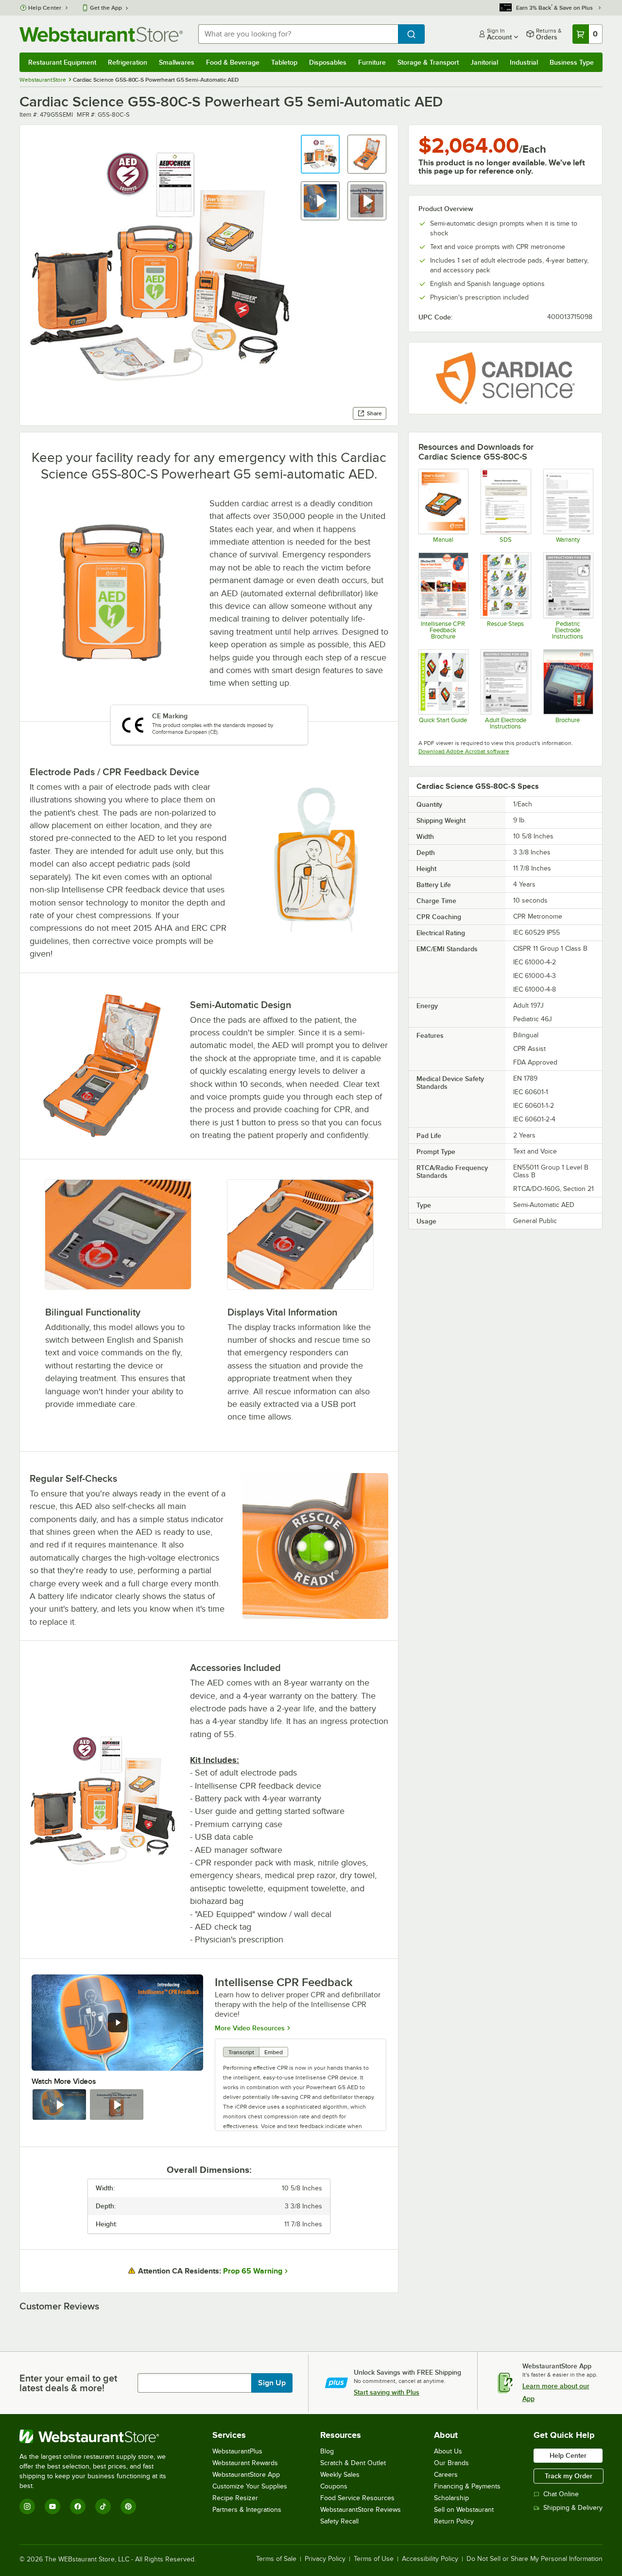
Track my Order (569, 2476)
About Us (448, 2451)
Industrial (524, 62)
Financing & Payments (467, 2486)
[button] (320, 154)
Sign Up (272, 2383)
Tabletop (284, 62)
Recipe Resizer (235, 2498)
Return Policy (454, 2521)
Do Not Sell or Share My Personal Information (535, 2559)
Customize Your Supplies (250, 2486)
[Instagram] (27, 2506)
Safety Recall (339, 2521)
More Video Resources (250, 2028)
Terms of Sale (276, 2559)
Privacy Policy (325, 2559)
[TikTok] (103, 2506)
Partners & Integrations (247, 2510)
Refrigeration (128, 62)
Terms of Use (374, 2559)
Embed (274, 2052)
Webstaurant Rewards (245, 2463)
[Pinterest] (128, 2506)
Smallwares (177, 62)
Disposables (328, 62)
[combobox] (298, 34)
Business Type (572, 62)
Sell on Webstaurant (464, 2510)
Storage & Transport (428, 62)
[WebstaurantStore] (99, 2436)
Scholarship (451, 2498)
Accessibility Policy (430, 2559)
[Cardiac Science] (505, 378)
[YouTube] (52, 2506)
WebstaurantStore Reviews (361, 2510)
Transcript (241, 2052)
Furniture (372, 62)
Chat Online (561, 2494)
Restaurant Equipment (62, 62)
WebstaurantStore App (246, 2475)
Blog (327, 2451)
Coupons (334, 2486)
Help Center (45, 8)
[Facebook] (78, 2506)
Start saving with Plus (387, 2392)
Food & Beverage (233, 62)
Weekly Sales (340, 2475)
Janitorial (484, 62)
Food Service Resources (357, 2498)
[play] (118, 2023)
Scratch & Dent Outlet (353, 2463)
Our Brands (451, 2463)
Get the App (106, 8)
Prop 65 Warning (253, 2271)
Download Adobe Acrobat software (464, 751)
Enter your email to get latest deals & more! (68, 2383)
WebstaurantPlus (237, 2451)
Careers (446, 2475)
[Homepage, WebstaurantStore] (101, 34)
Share (374, 413)
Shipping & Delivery (573, 2508)
